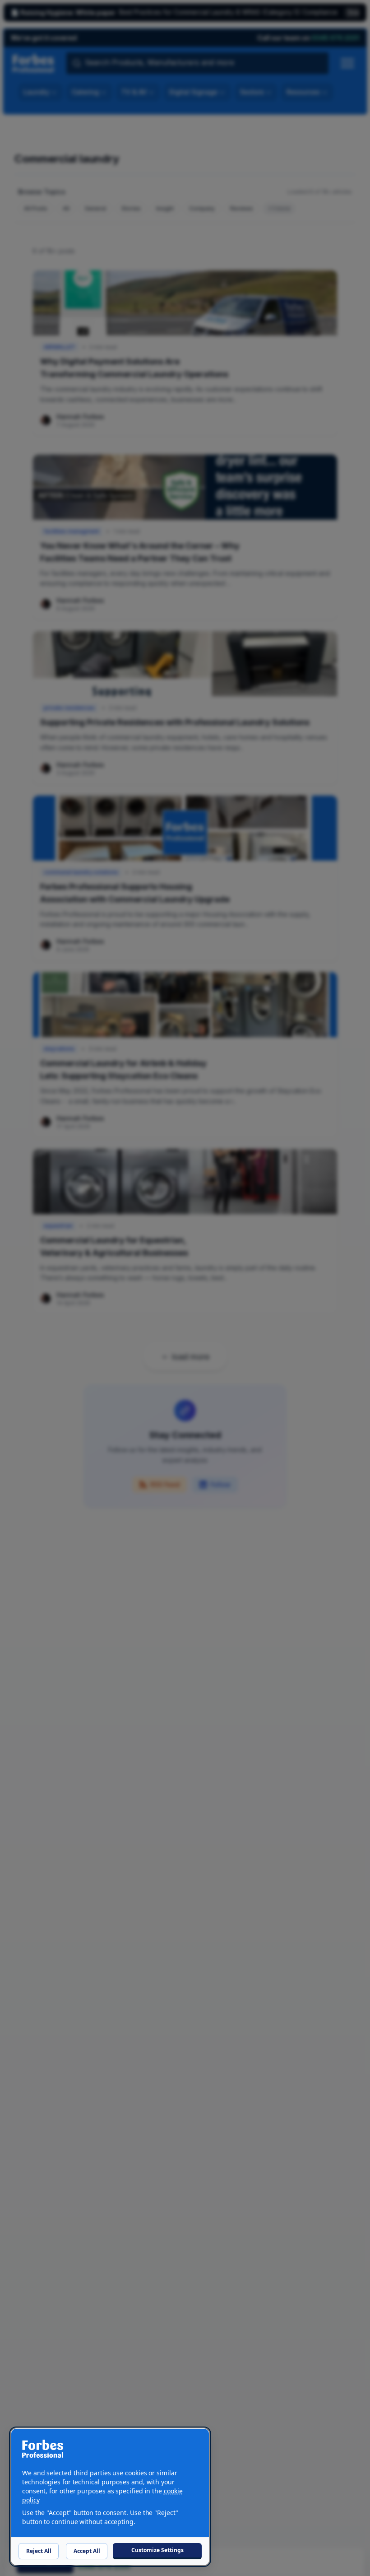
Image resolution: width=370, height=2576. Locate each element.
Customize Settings (157, 2550)
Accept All (87, 2551)
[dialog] (110, 2497)
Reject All (39, 2551)
